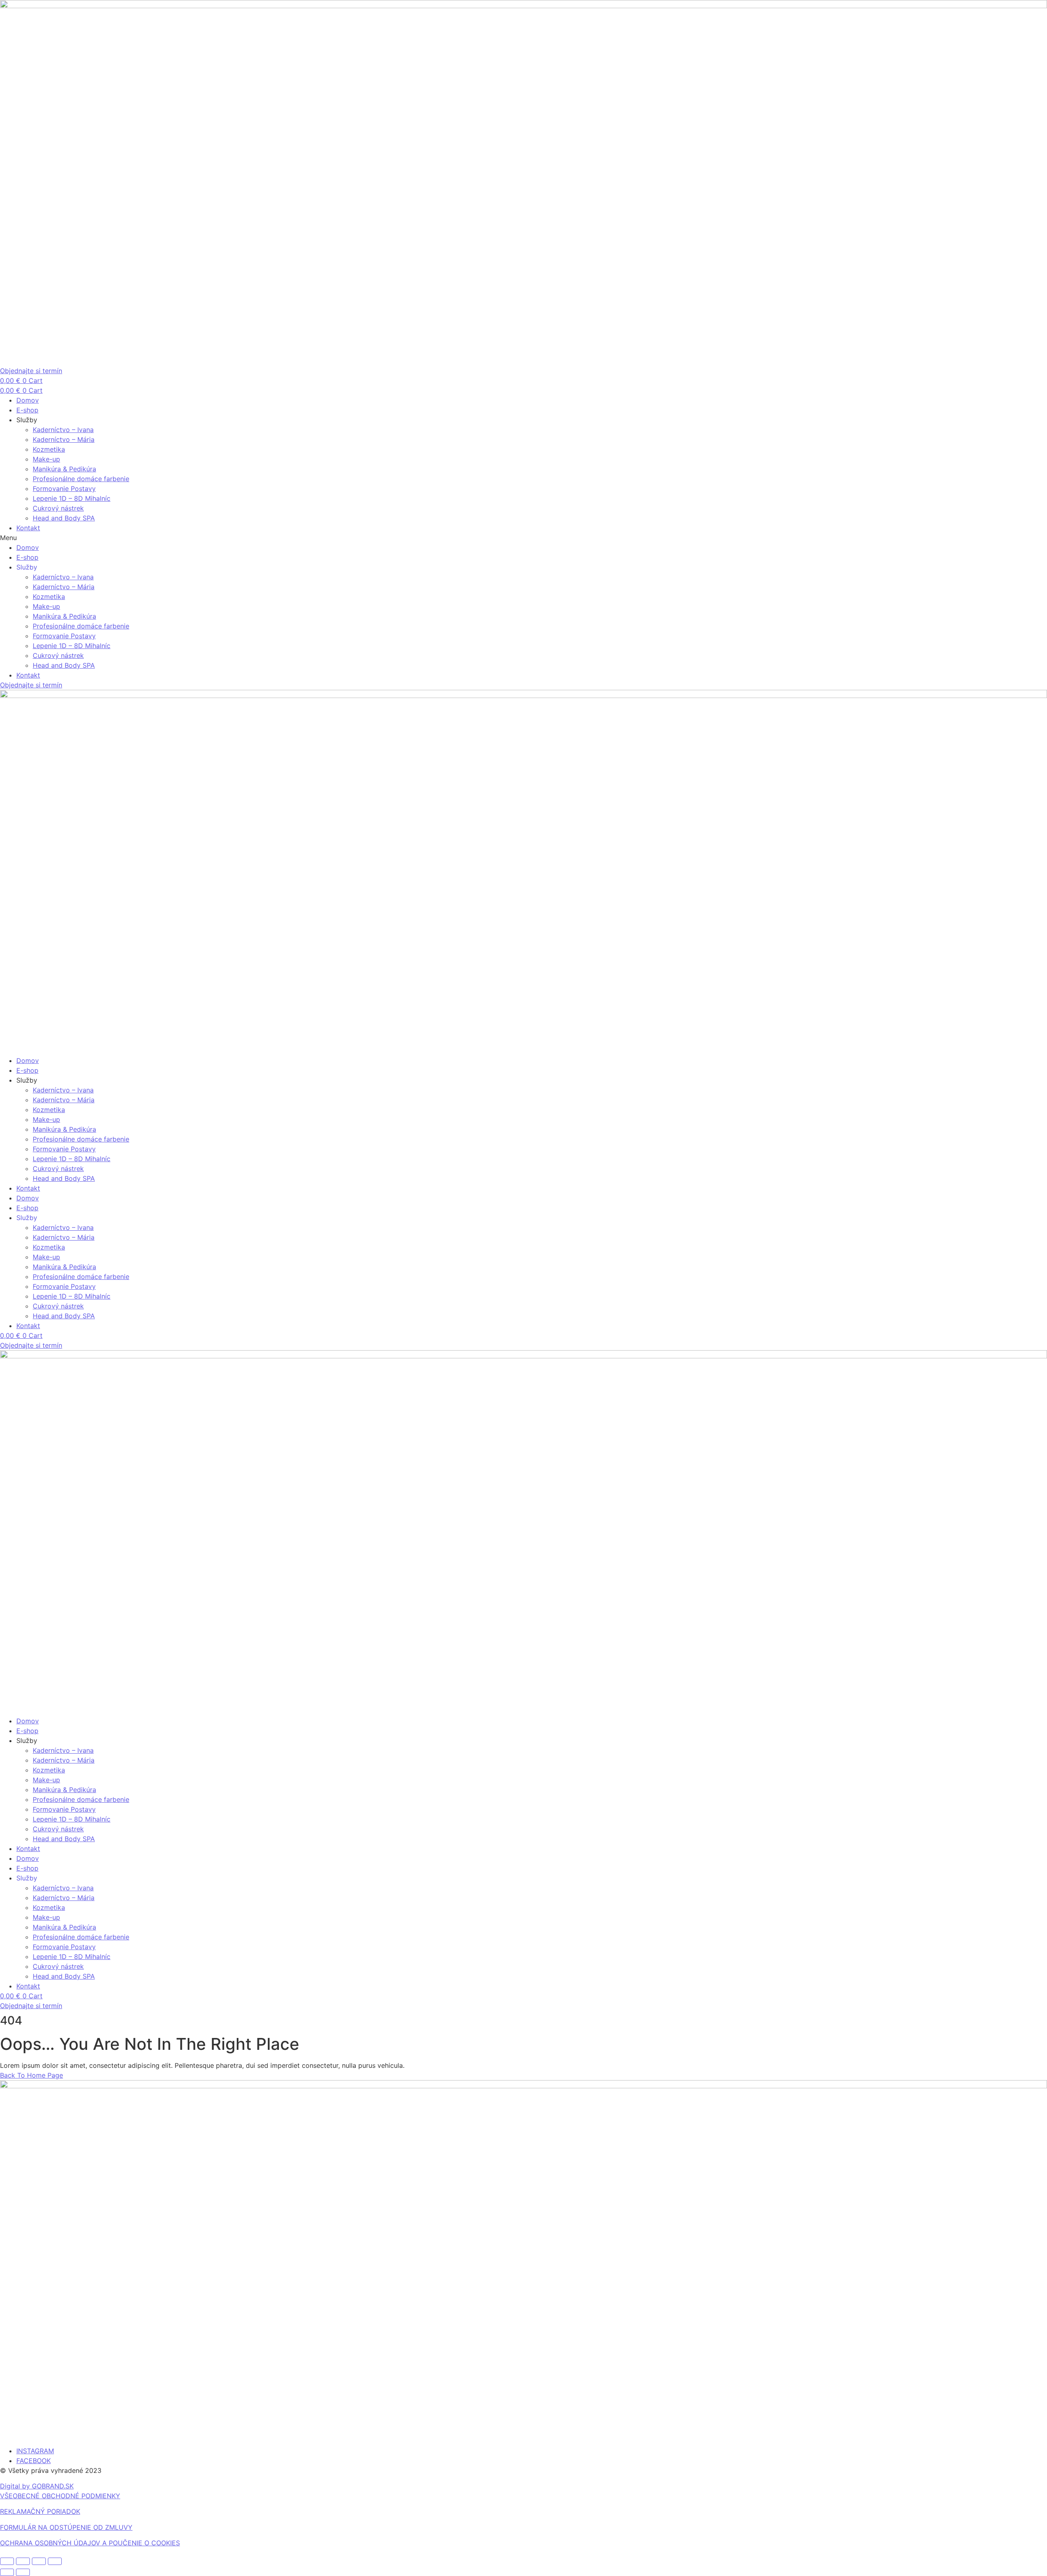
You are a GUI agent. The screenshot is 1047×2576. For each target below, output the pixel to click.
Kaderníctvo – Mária (64, 439)
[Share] (39, 2561)
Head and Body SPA (64, 518)
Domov (28, 400)
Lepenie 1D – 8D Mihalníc (72, 498)
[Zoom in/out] (7, 2561)
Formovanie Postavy (64, 489)
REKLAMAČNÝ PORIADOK (40, 2511)
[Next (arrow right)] (23, 2572)
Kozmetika (49, 449)
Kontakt (28, 528)
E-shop (27, 410)
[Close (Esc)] (55, 2561)
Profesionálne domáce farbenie (81, 479)
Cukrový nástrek (58, 508)
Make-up (46, 459)
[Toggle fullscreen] (23, 2561)
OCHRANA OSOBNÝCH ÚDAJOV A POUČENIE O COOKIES (90, 2543)
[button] (523, 538)
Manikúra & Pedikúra (64, 469)
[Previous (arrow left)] (7, 2572)
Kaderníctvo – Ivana (63, 430)
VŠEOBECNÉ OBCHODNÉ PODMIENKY (60, 2496)
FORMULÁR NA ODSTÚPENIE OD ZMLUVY (66, 2527)
